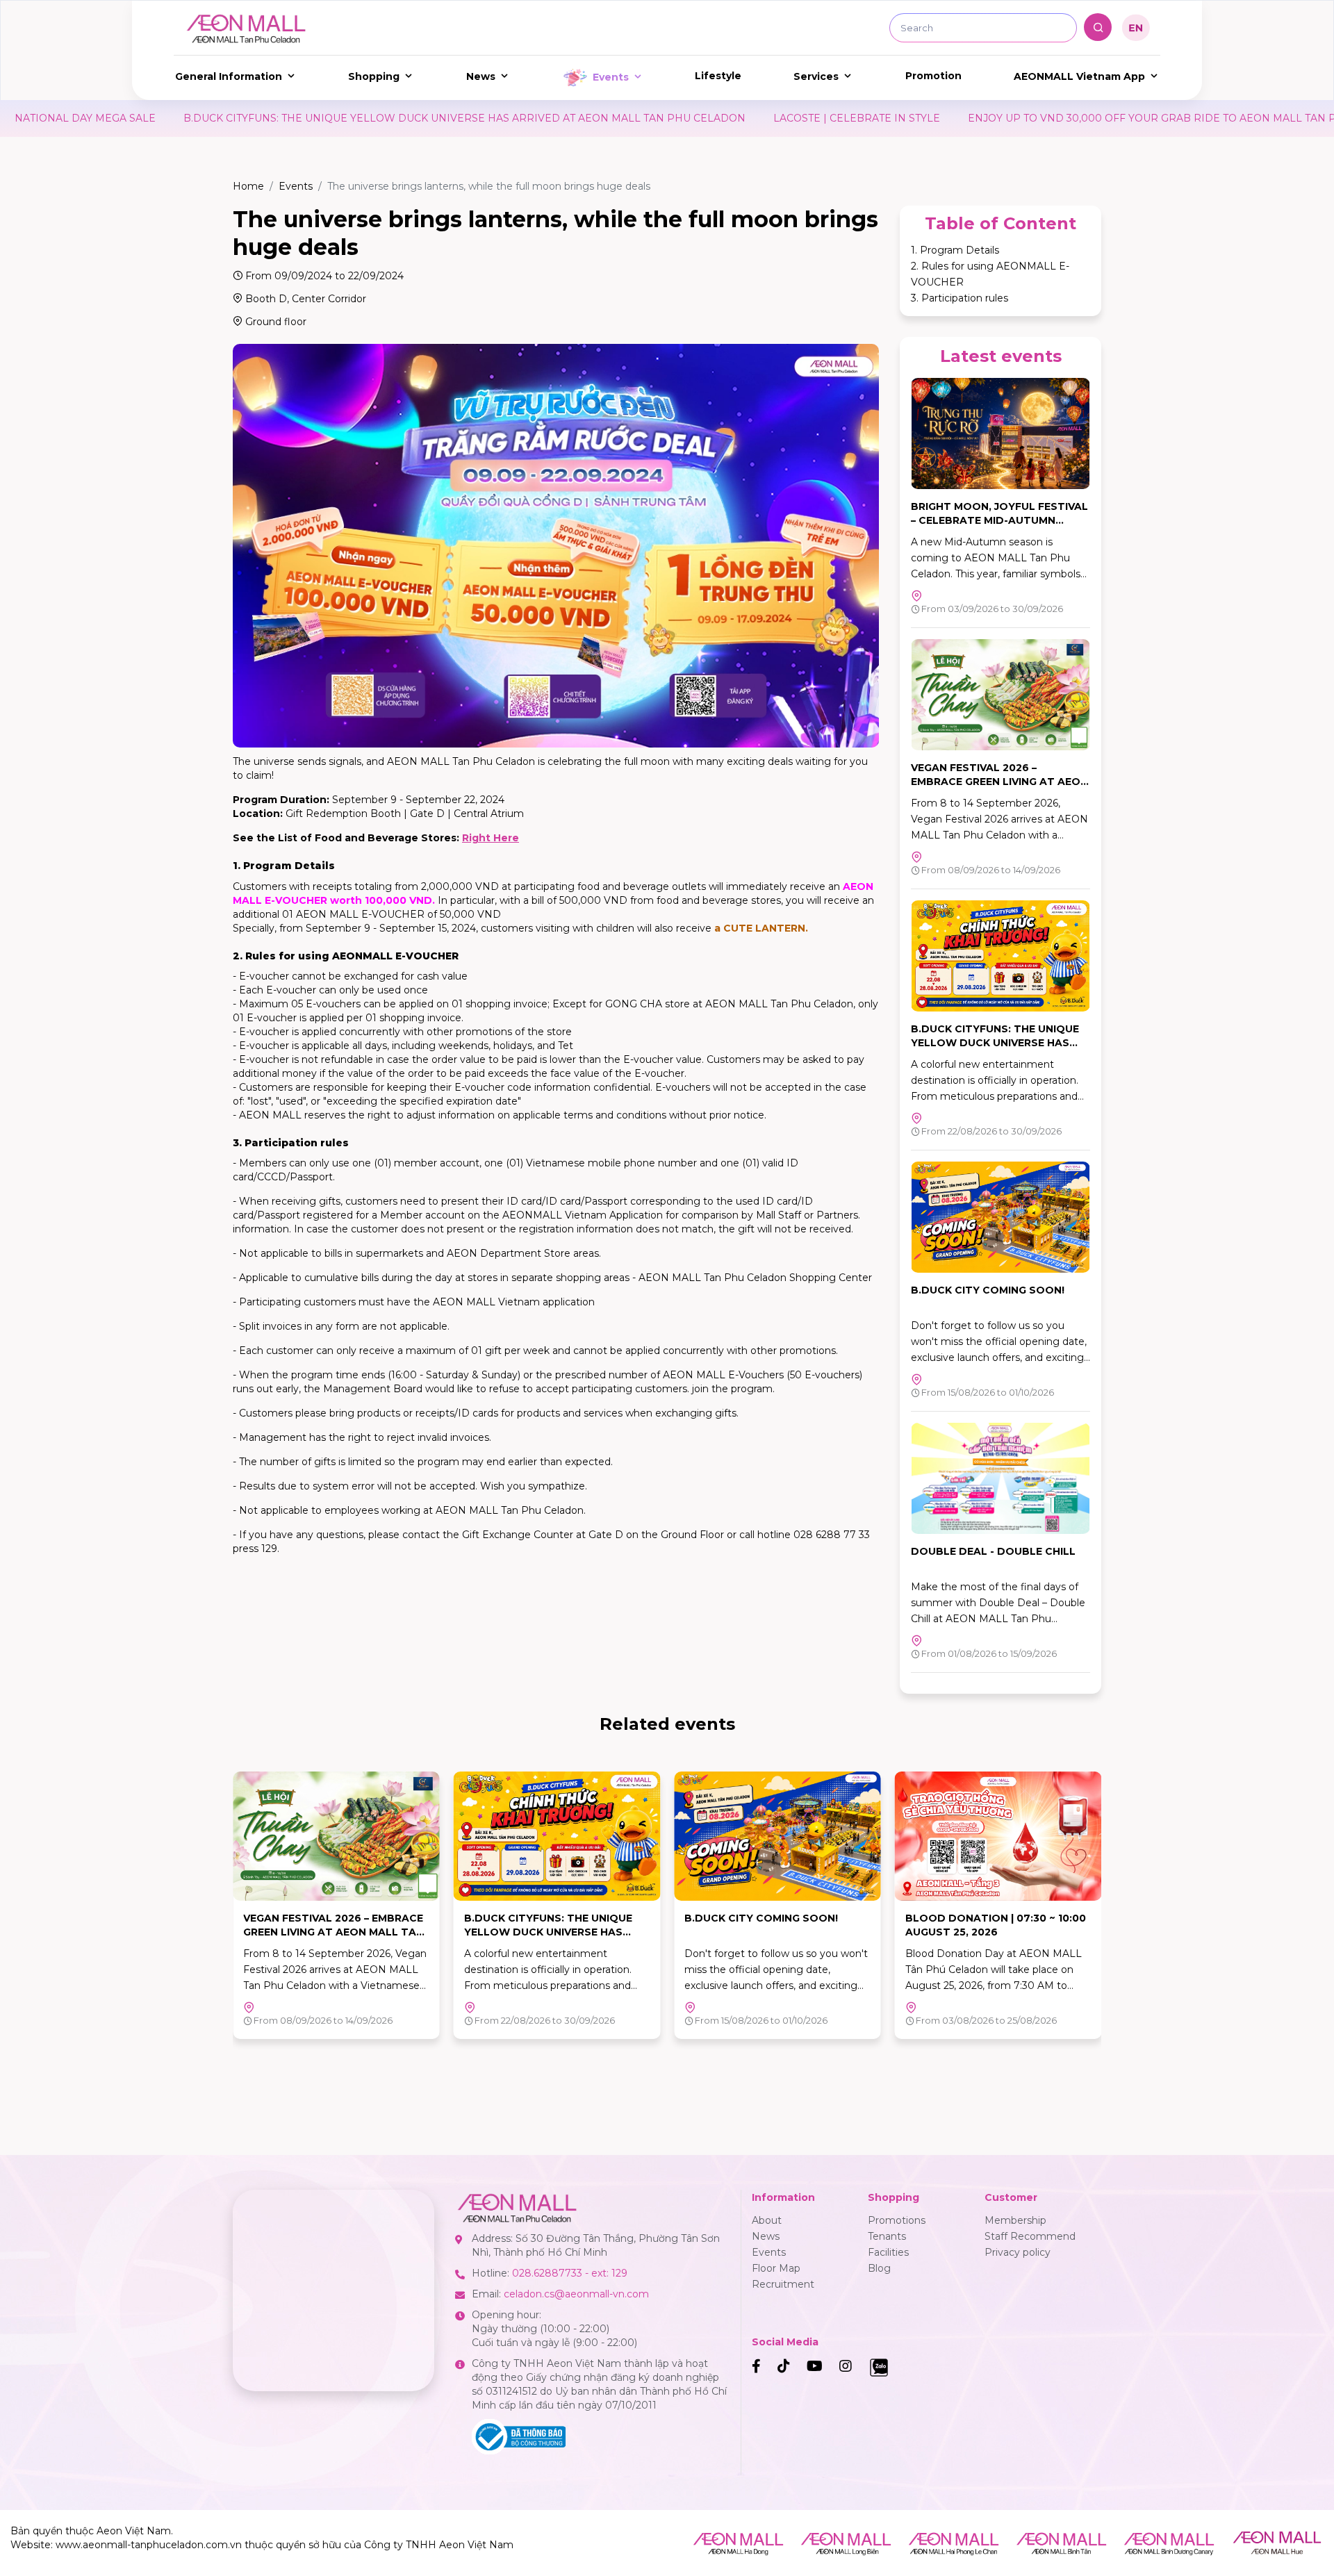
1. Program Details (955, 250)
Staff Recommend (1030, 2236)
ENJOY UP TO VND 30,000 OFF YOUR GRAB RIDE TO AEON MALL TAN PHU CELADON (931, 118)
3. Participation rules (960, 298)
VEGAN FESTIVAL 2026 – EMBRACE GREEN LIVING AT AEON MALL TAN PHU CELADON (999, 782)
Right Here (491, 838)
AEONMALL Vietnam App (1079, 76)
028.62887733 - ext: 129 (570, 2273)
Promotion (933, 76)
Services (816, 76)
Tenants (887, 2236)
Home (248, 186)
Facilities (888, 2252)
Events (611, 77)
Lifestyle (718, 76)
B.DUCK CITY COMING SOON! (988, 1290)
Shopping (374, 76)
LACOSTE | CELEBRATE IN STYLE (600, 118)
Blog (879, 2268)
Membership (1015, 2220)
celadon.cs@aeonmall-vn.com (576, 2294)
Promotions (897, 2220)
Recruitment (783, 2284)
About (767, 2220)
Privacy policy (1018, 2252)
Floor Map (776, 2268)
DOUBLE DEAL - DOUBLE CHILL (993, 1551)
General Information (229, 76)
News (481, 76)
